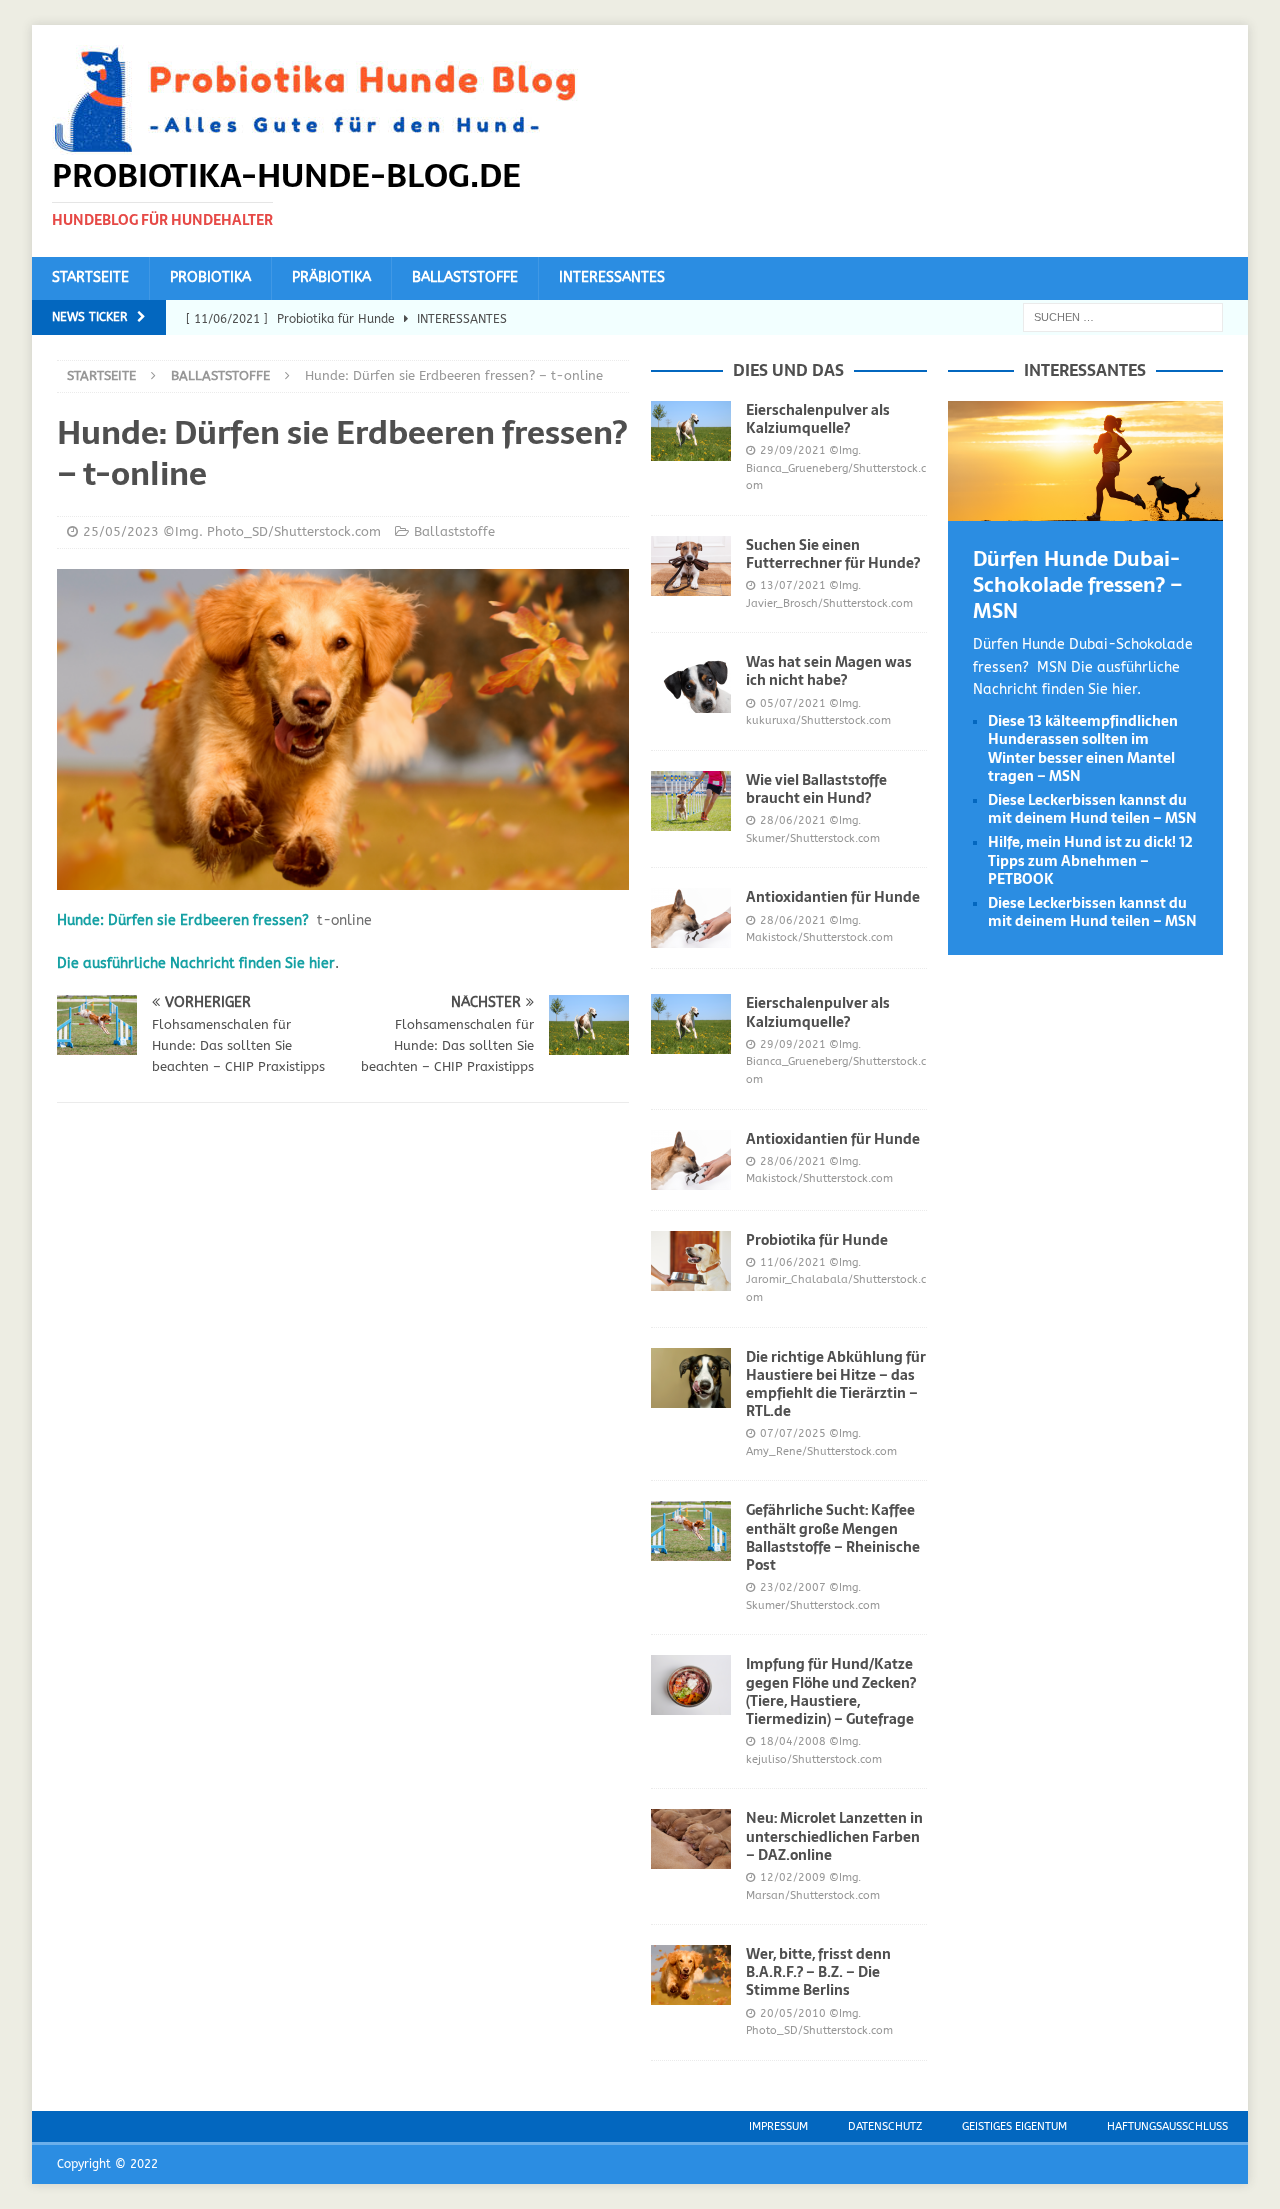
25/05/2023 (121, 531)
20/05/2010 (793, 2013)
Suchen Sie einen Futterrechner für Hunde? (833, 554)
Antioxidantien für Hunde (833, 897)
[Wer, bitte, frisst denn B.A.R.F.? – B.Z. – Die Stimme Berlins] (691, 1975)
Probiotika (210, 277)
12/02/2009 (793, 1877)
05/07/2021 (793, 703)
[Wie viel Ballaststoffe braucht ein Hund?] (691, 801)
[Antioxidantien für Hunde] (691, 918)
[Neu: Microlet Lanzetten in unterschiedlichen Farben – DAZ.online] (691, 1839)
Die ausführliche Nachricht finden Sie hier (196, 963)
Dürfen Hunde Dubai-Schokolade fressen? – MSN (1078, 585)
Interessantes (612, 277)
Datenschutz (885, 2126)
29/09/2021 (793, 450)
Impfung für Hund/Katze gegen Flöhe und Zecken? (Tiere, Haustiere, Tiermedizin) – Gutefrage (831, 1691)
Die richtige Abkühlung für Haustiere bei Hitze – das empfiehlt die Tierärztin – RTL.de (836, 1384)
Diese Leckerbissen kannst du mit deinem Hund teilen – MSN (1092, 809)
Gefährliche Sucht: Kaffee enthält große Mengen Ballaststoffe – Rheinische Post (833, 1537)
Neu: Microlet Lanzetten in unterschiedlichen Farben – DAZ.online (834, 1836)
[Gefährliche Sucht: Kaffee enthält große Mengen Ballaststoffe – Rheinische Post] (691, 1531)
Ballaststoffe (465, 277)
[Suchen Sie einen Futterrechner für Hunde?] (691, 566)
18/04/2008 (793, 1741)
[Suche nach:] (1123, 316)
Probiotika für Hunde (817, 1240)
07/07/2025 (793, 1433)
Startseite (90, 277)
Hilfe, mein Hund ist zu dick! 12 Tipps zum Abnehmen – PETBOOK (1090, 860)
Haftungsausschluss (1167, 2126)
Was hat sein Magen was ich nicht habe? (829, 671)
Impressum (778, 2126)
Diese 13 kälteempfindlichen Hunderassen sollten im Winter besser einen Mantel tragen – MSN (1083, 748)
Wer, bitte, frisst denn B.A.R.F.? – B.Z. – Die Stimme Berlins (818, 1972)
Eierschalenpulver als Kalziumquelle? (818, 419)
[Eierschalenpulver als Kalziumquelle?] (691, 431)
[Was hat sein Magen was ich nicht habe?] (691, 683)
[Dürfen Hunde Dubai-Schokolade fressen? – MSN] (1085, 509)
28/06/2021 (793, 820)
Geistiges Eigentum (1014, 2126)
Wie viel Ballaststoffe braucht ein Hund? (816, 789)
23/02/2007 (793, 1587)
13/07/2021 (793, 585)
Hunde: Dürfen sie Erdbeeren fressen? (183, 920)
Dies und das (788, 370)
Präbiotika (331, 277)
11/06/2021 (793, 1262)
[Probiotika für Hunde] (691, 1261)
